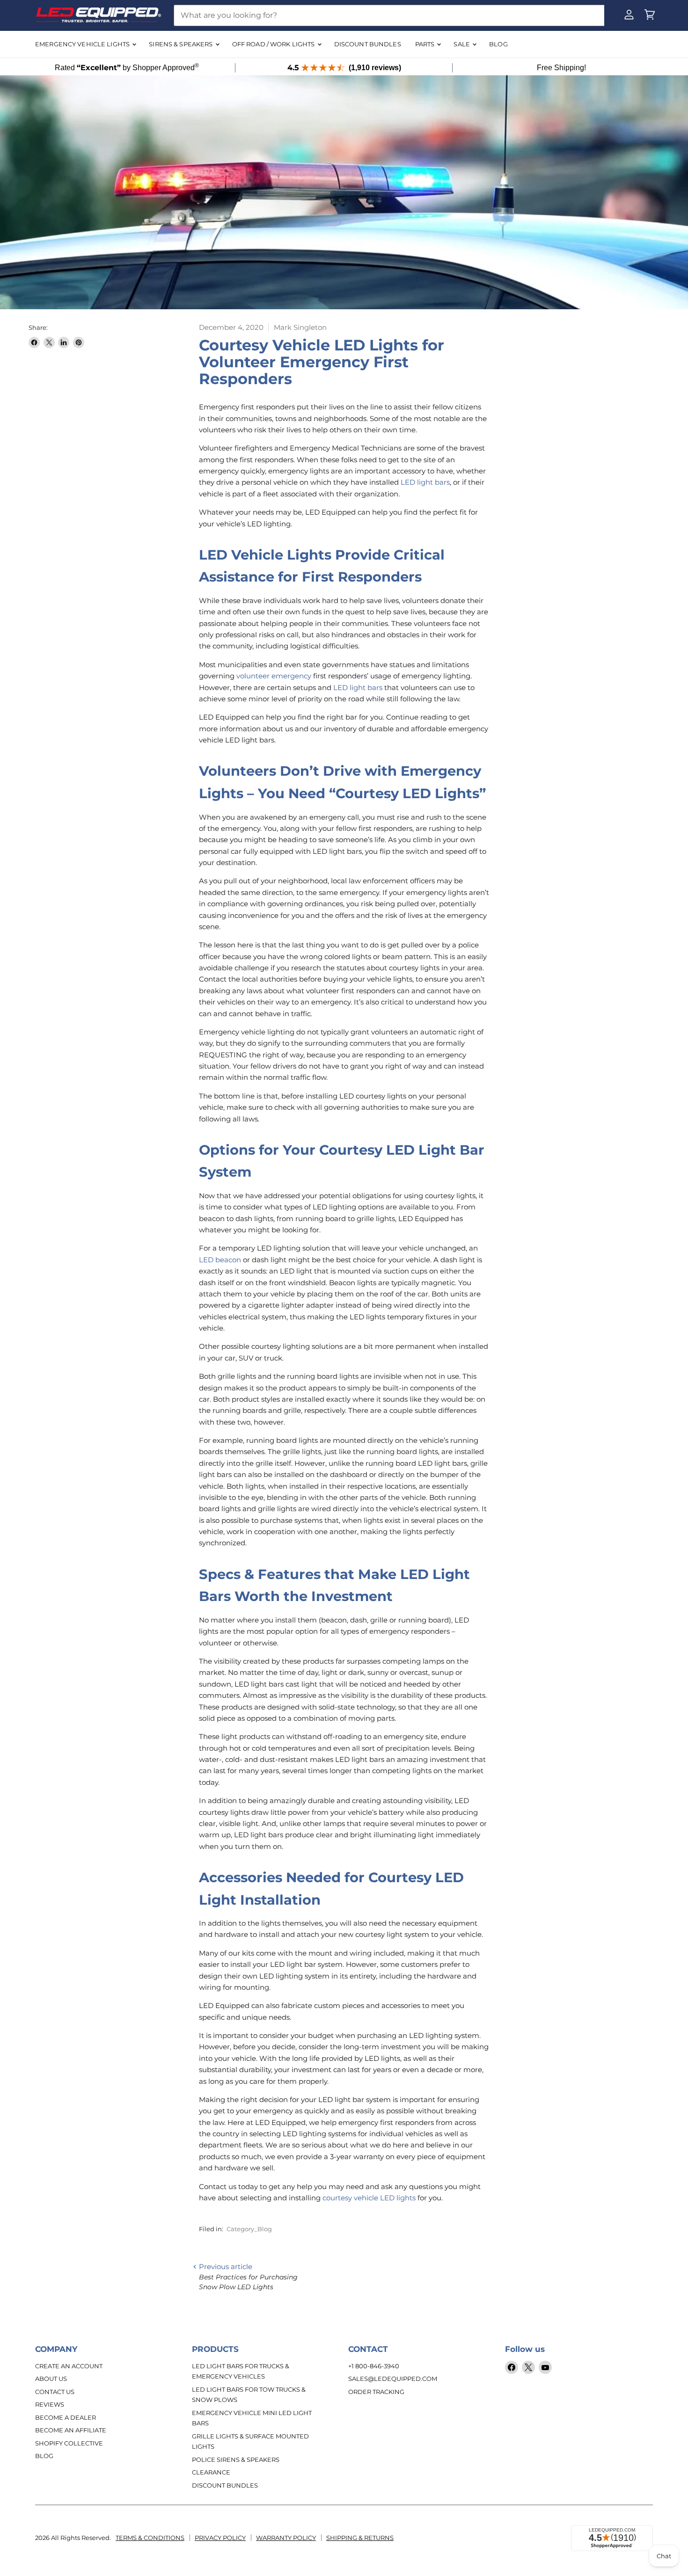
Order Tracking (376, 2392)
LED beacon (220, 1260)
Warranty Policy (286, 2538)
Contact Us (55, 2392)
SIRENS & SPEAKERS (181, 44)
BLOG (498, 44)
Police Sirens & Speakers (236, 2460)
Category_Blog (249, 2229)
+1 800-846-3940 (374, 2366)
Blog (44, 2456)
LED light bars (425, 482)
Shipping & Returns (360, 2538)
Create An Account (69, 2366)
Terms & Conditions (150, 2538)
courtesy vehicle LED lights (369, 2198)
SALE (462, 44)
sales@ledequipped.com (393, 2379)
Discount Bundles (225, 2485)
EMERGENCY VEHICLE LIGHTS (83, 44)
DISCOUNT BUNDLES (368, 44)
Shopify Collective (69, 2443)
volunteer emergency (274, 676)
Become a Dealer (66, 2417)
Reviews (50, 2404)
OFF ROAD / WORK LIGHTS (274, 44)
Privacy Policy (220, 2538)
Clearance (211, 2472)
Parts (426, 44)
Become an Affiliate (71, 2430)
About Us (51, 2379)
